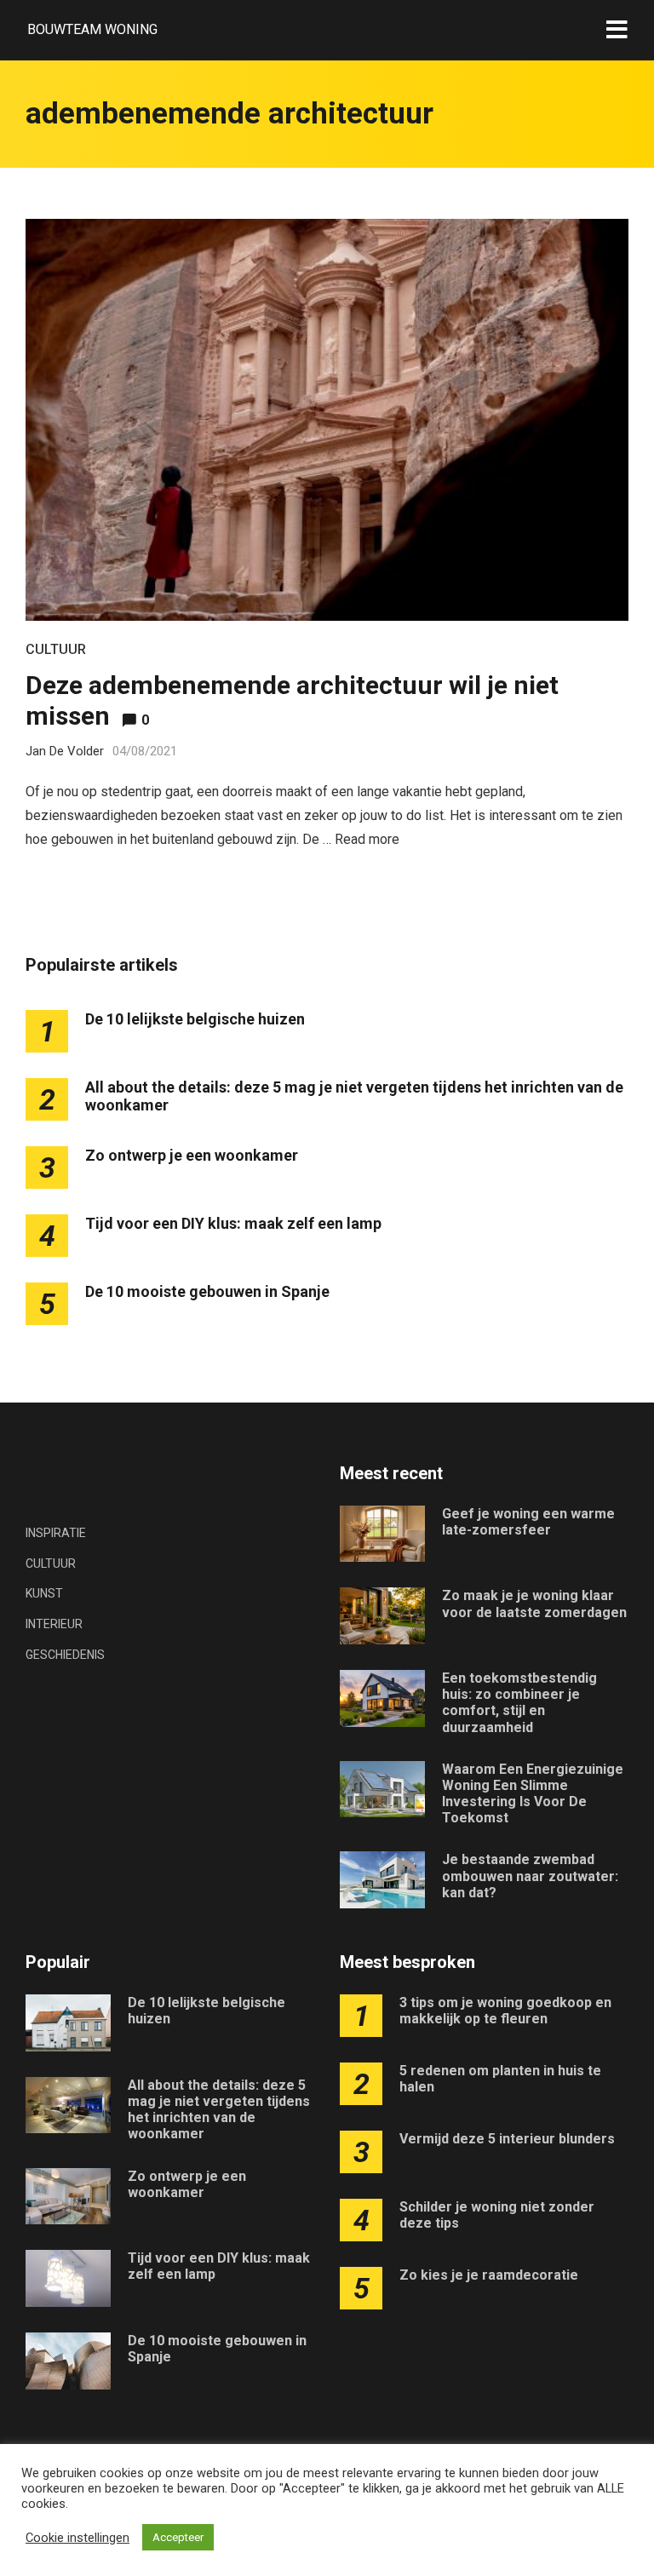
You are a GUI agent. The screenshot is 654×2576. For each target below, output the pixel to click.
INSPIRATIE (56, 1533)
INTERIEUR (54, 1624)
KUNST (44, 1593)
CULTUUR (56, 649)
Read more (367, 839)
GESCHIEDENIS (65, 1655)
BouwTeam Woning (92, 29)
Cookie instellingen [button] (77, 2538)
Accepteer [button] (178, 2537)
